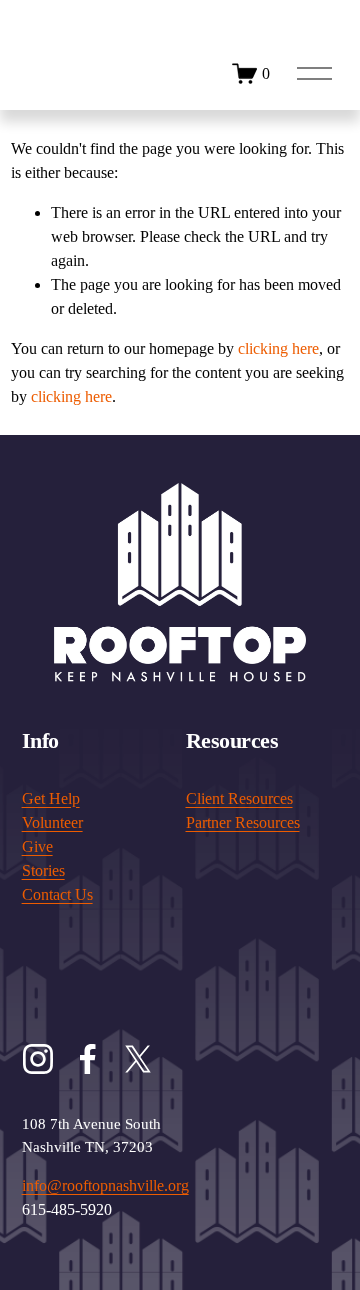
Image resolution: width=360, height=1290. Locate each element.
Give (37, 846)
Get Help (51, 798)
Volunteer (52, 822)
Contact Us (57, 894)
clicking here (278, 348)
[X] (138, 1059)
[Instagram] (38, 1059)
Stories (43, 870)
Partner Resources (243, 822)
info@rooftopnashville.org (105, 1185)
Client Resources (239, 798)
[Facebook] (88, 1059)
